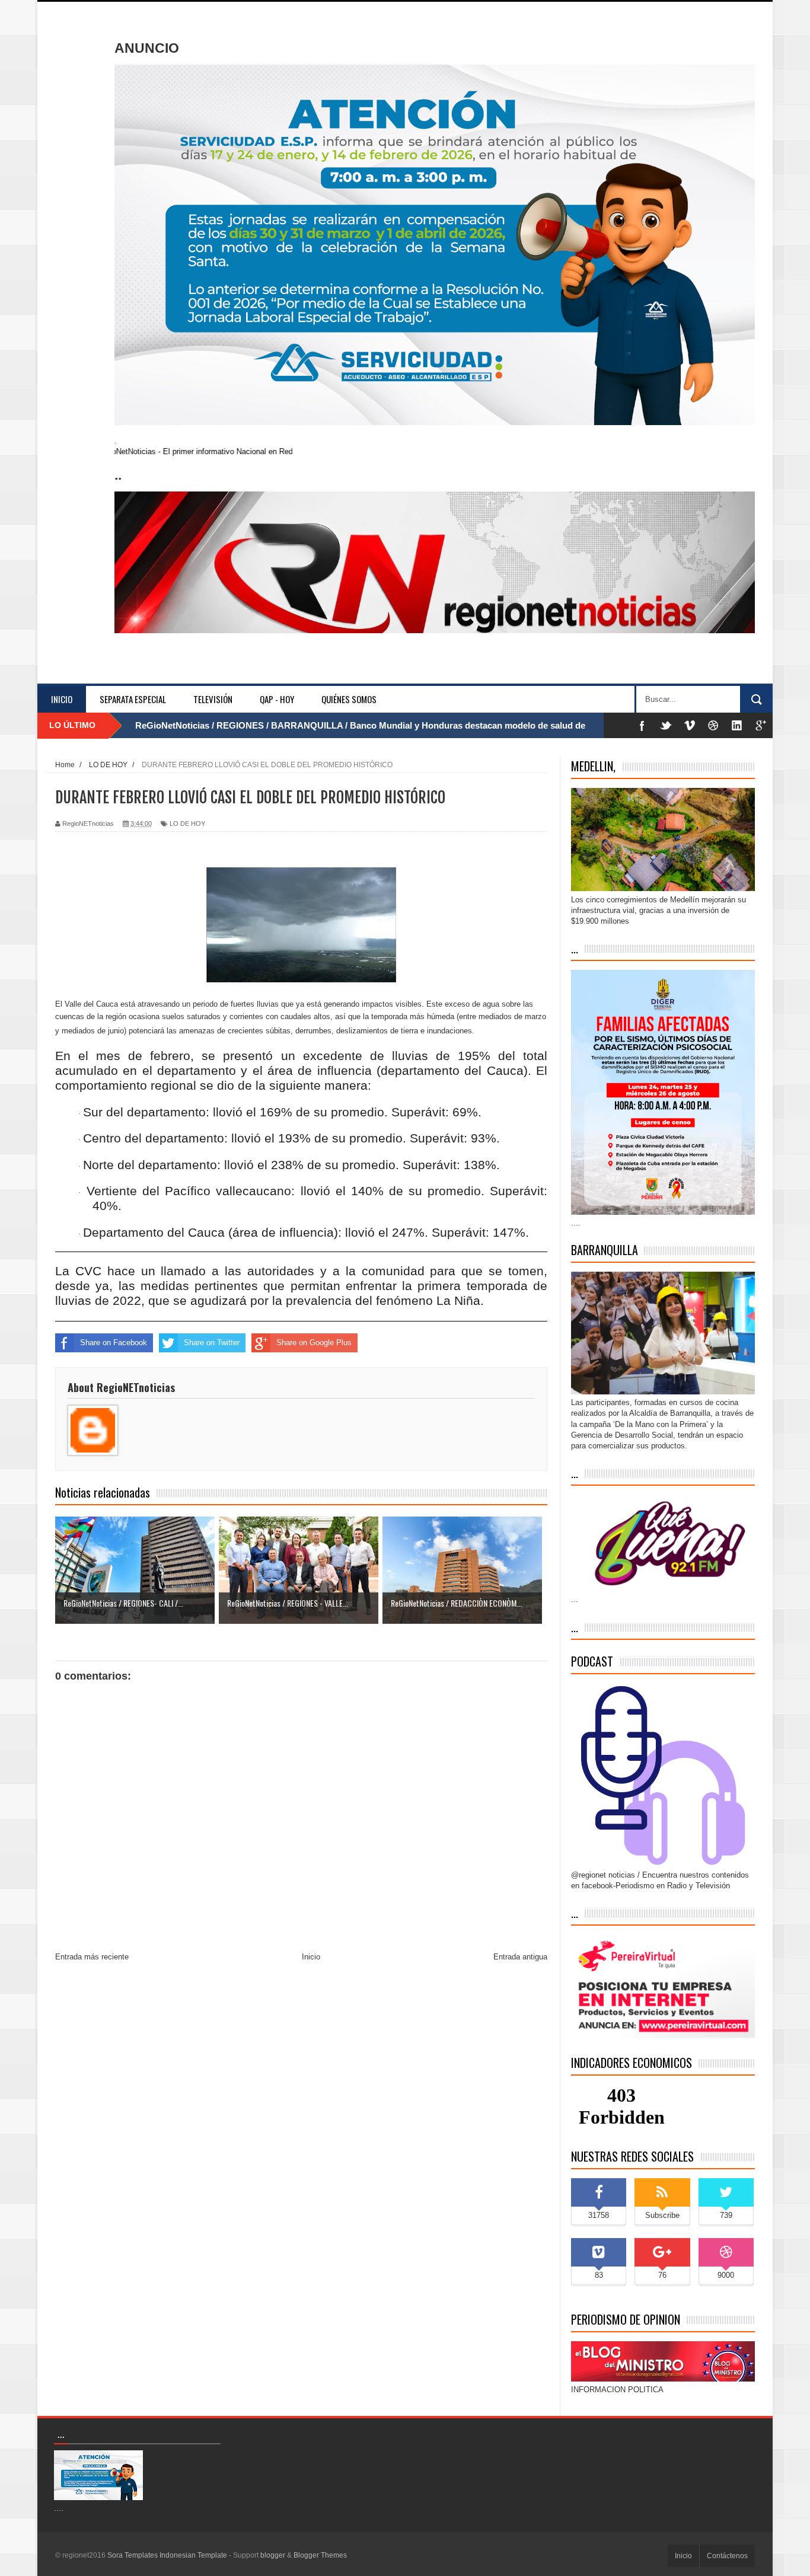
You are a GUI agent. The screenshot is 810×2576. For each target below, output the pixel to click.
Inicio (62, 699)
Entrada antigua (520, 1957)
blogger (273, 2555)
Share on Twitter (212, 1343)
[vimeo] (690, 725)
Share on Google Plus (314, 1343)
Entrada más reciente (92, 1957)
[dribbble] (713, 725)
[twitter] (666, 725)
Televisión (213, 699)
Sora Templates (133, 2555)
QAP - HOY (277, 699)
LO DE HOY (187, 823)
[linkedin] (737, 725)
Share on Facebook (114, 1343)
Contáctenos (727, 2556)
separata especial (133, 699)
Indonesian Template (193, 2555)
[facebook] (642, 725)
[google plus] (761, 725)
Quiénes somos (349, 699)
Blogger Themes (320, 2555)
